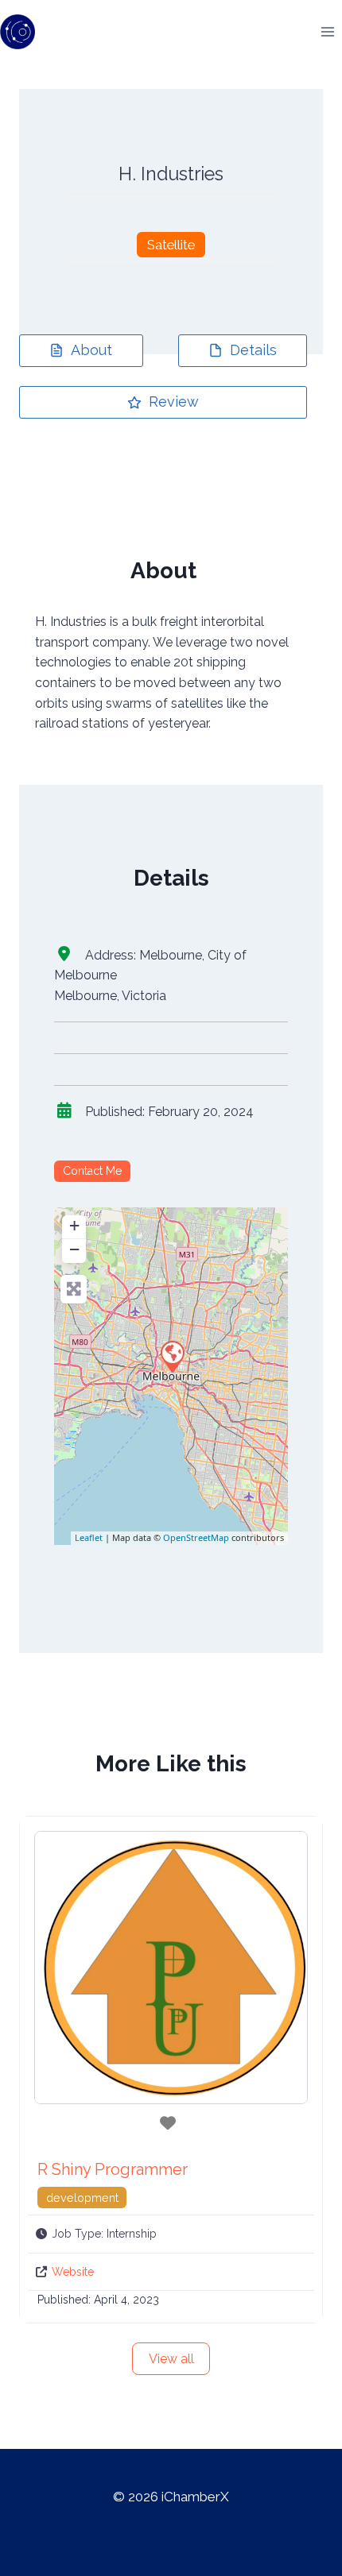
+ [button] (74, 1225)
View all (171, 2359)
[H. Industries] (172, 1356)
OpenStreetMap (196, 1537)
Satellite (171, 245)
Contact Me (93, 1171)
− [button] (74, 1249)
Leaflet (89, 1537)
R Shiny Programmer (113, 2169)
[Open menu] (327, 31)
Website (73, 2272)
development (82, 2198)
